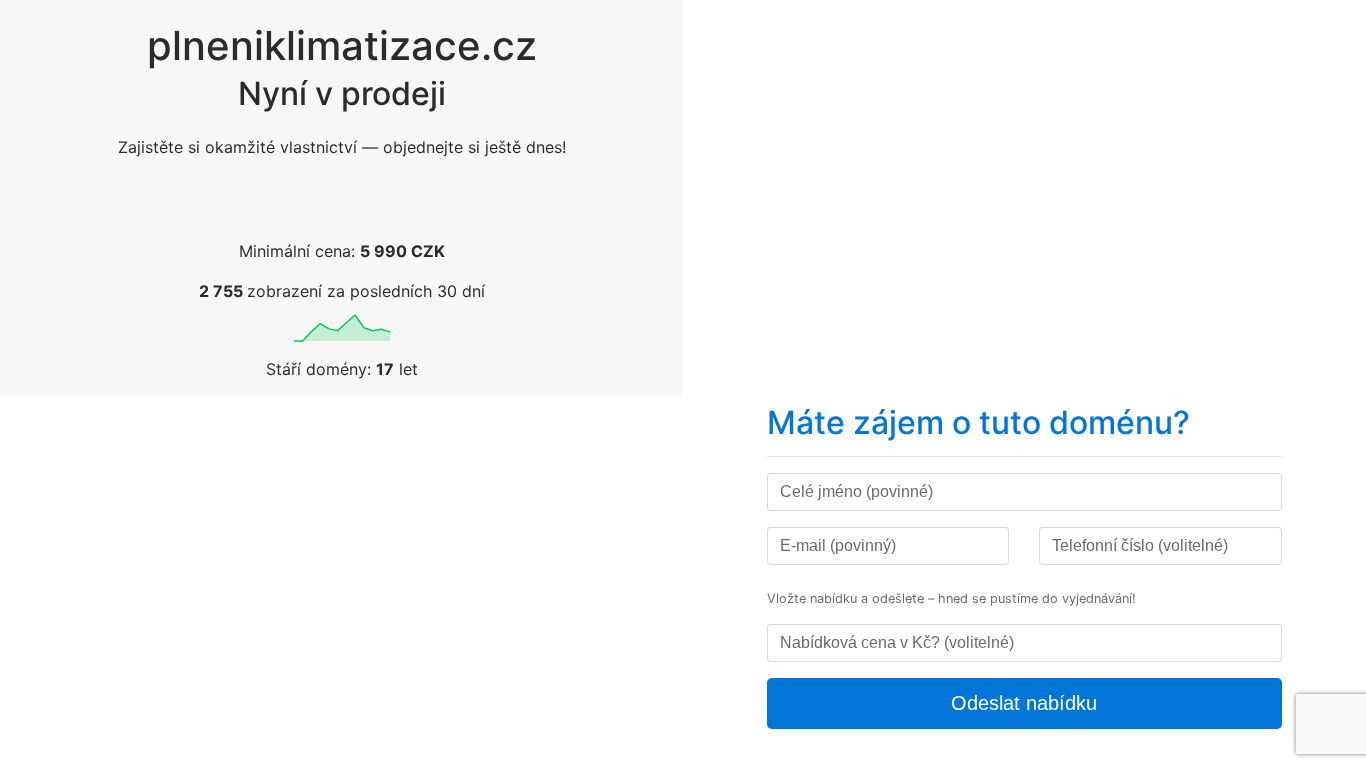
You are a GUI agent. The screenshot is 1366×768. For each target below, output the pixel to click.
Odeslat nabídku (1024, 703)
